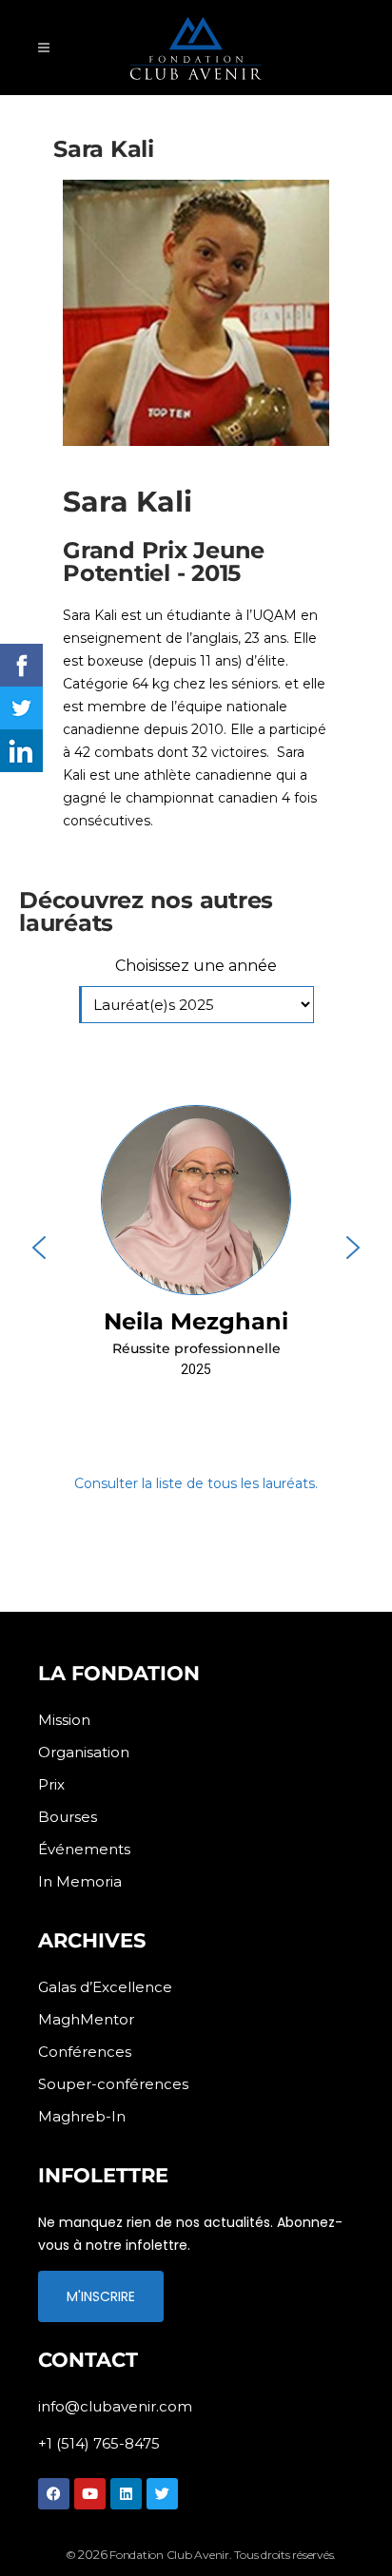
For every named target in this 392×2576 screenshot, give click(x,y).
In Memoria (80, 1881)
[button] (196, 1248)
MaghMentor (86, 2019)
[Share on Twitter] (21, 708)
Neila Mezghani (196, 1321)
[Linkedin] (126, 2494)
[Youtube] (90, 2494)
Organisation (84, 1752)
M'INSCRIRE (101, 2296)
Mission (64, 1720)
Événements (84, 1849)
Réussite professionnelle (196, 1348)
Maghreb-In (82, 2116)
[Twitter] (162, 2494)
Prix (51, 1784)
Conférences (85, 2052)
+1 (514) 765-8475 (99, 2443)
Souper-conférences (113, 2084)
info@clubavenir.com (115, 2406)
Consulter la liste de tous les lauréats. (196, 1483)
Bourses (68, 1817)
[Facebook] (54, 2494)
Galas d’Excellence (105, 1987)
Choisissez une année (196, 966)
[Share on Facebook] (21, 665)
